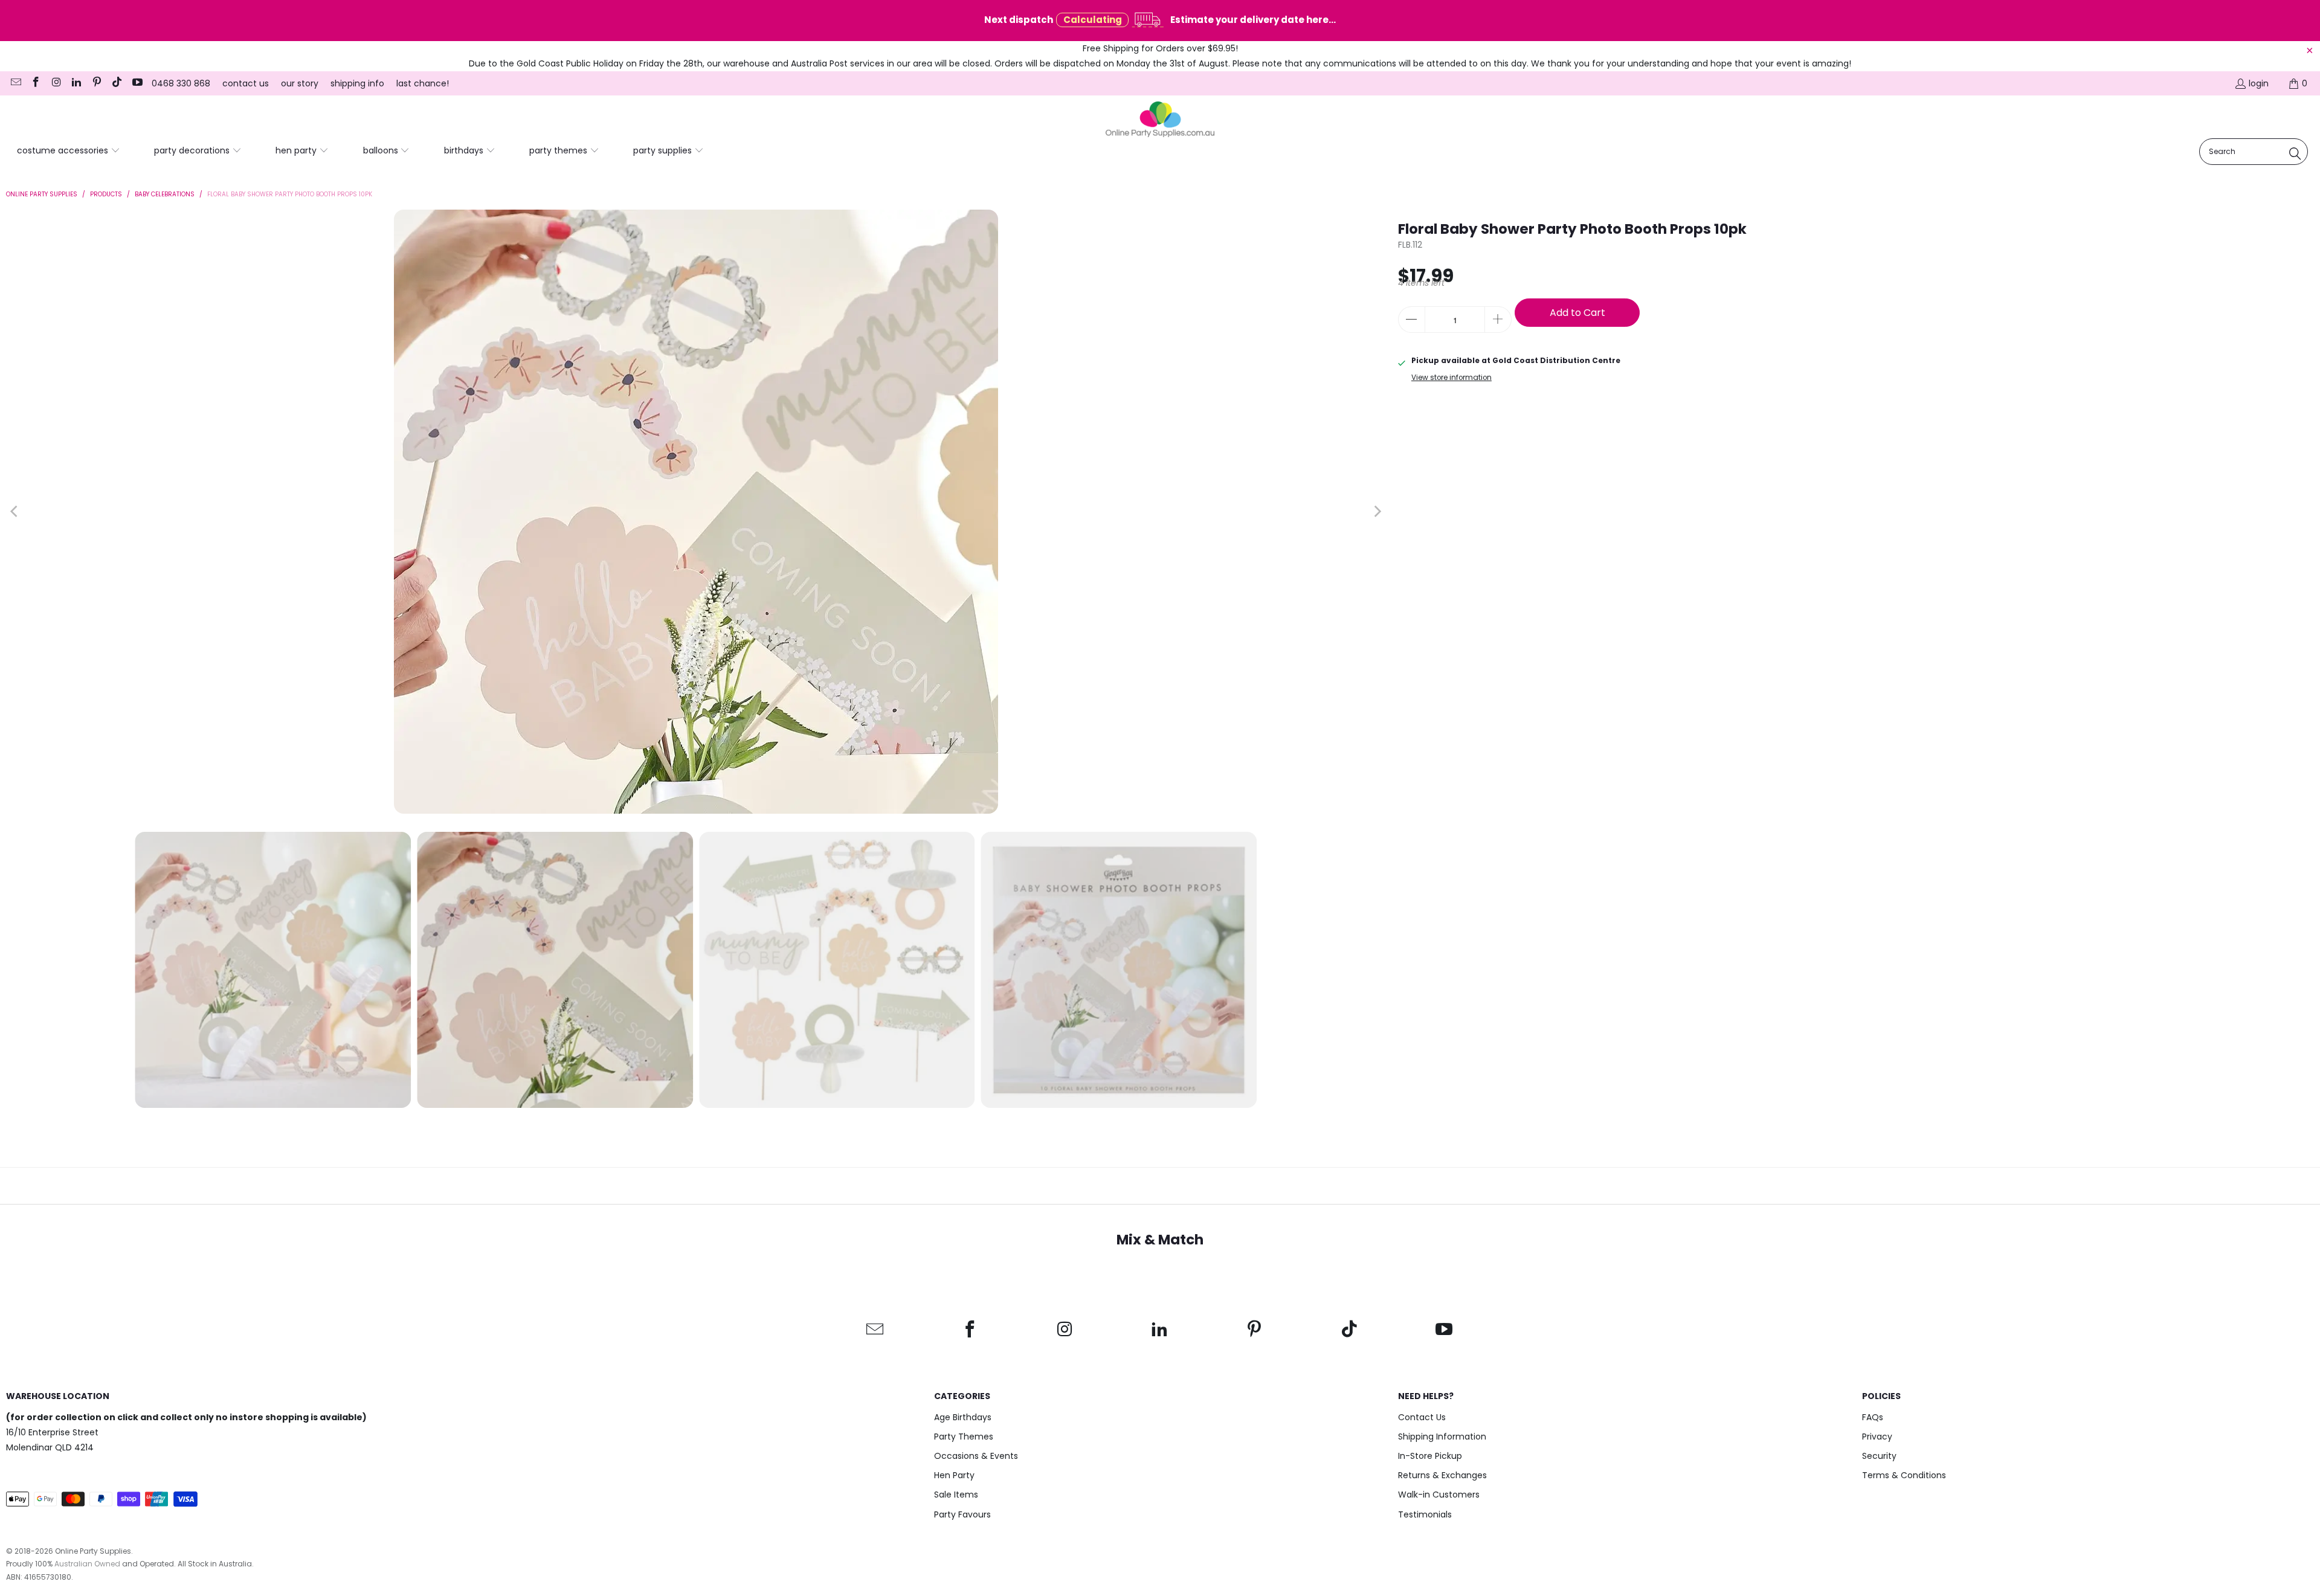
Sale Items (956, 1495)
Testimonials (1425, 1514)
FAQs (1873, 1417)
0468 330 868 (181, 83)
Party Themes (964, 1437)
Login (2259, 83)
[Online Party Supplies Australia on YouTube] (137, 83)
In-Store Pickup (1430, 1456)
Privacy (1877, 1437)
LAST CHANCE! (423, 83)
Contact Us (1422, 1417)
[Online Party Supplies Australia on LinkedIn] (76, 83)
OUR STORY (300, 83)
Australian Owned (87, 1564)
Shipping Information (1442, 1437)
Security (1879, 1456)
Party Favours (962, 1514)
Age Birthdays (963, 1417)
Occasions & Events (976, 1456)
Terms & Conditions (1904, 1475)
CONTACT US (246, 83)
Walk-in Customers (1439, 1495)
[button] (69, 151)
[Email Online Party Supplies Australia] (15, 83)
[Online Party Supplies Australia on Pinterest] (96, 83)
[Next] (1377, 512)
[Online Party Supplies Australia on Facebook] (36, 83)
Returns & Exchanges (1442, 1475)
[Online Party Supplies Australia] (1160, 120)
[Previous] (15, 512)
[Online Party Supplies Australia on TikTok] (117, 83)
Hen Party (954, 1475)
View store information (1452, 378)
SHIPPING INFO (357, 83)
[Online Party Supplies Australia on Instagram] (56, 83)
